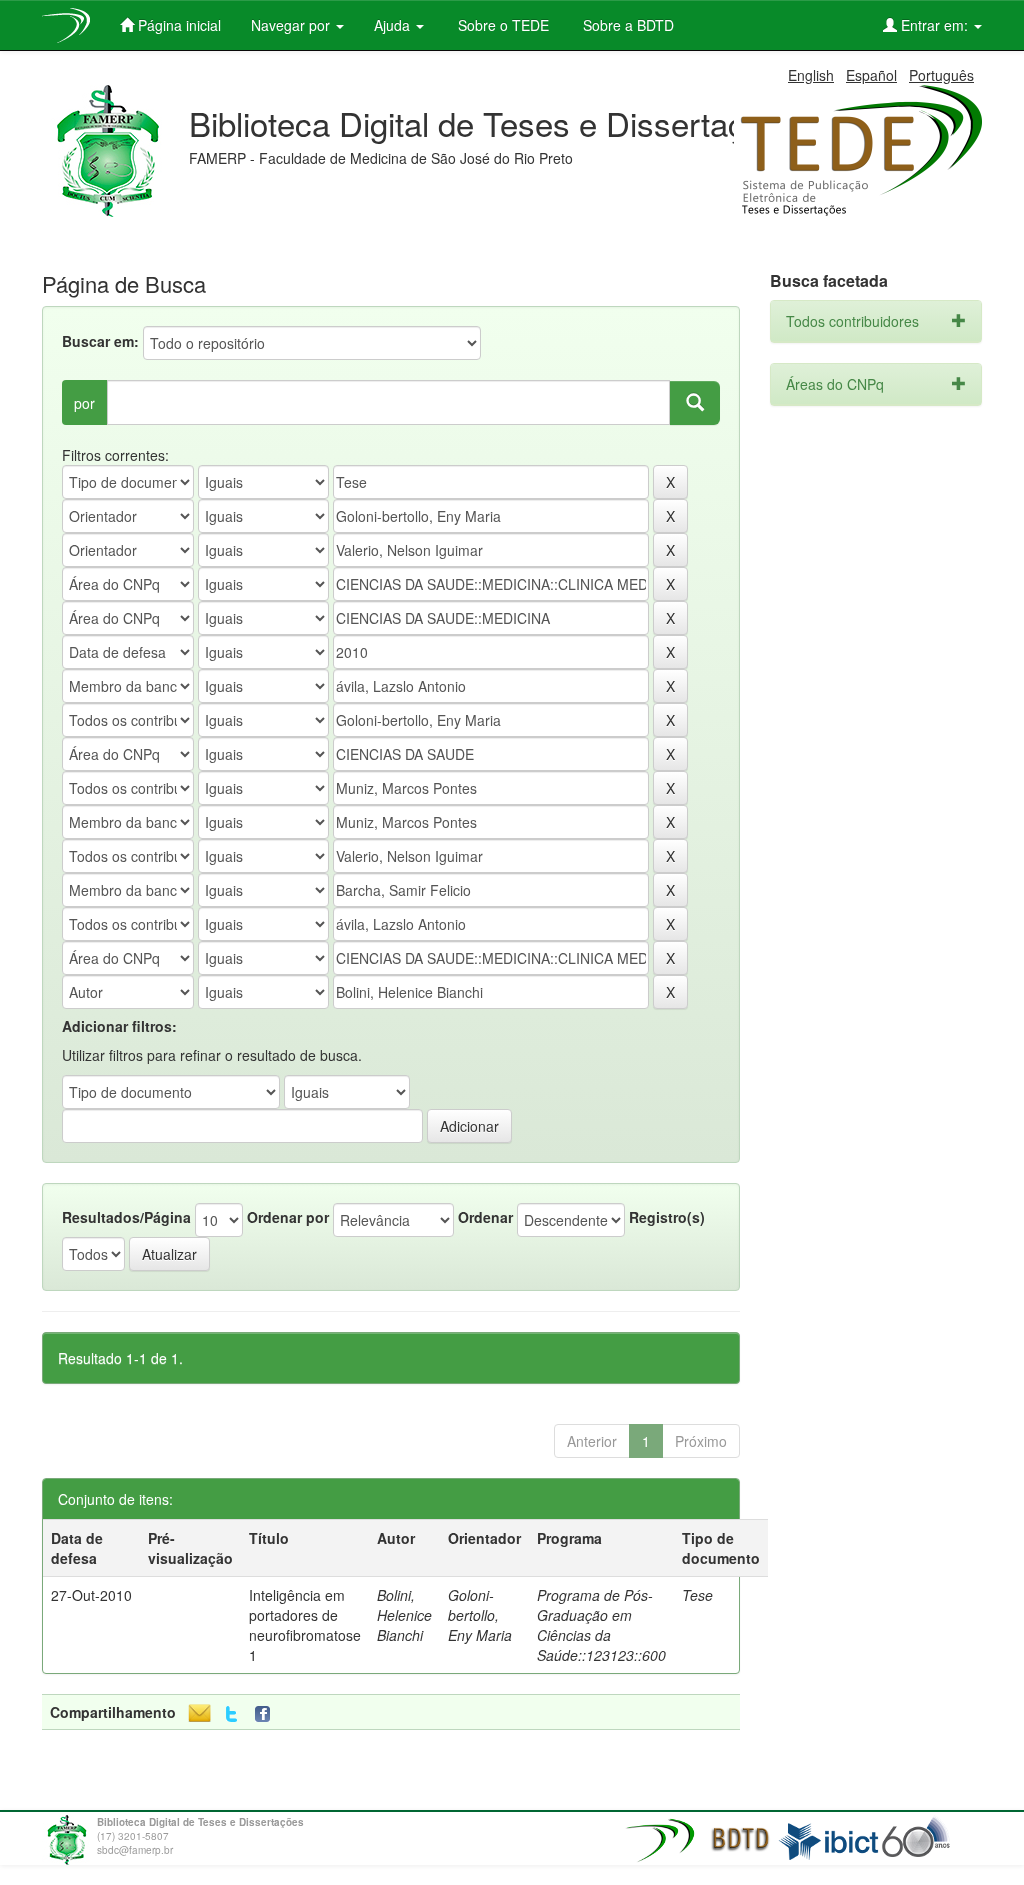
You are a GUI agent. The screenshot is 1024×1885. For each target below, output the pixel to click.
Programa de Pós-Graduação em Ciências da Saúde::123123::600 (601, 1625)
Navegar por (292, 25)
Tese (697, 1595)
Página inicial (177, 25)
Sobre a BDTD (626, 25)
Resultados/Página (126, 1217)
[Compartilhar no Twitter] (231, 1714)
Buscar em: (100, 341)
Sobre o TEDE (501, 25)
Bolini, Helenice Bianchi (404, 1615)
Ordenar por (288, 1217)
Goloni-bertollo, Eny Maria (480, 1615)
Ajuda (394, 25)
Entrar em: (934, 25)
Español (871, 75)
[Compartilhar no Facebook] (267, 1714)
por (84, 403)
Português (941, 75)
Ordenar (485, 1217)
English (811, 75)
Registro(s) (667, 1217)
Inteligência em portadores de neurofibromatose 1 (305, 1625)
